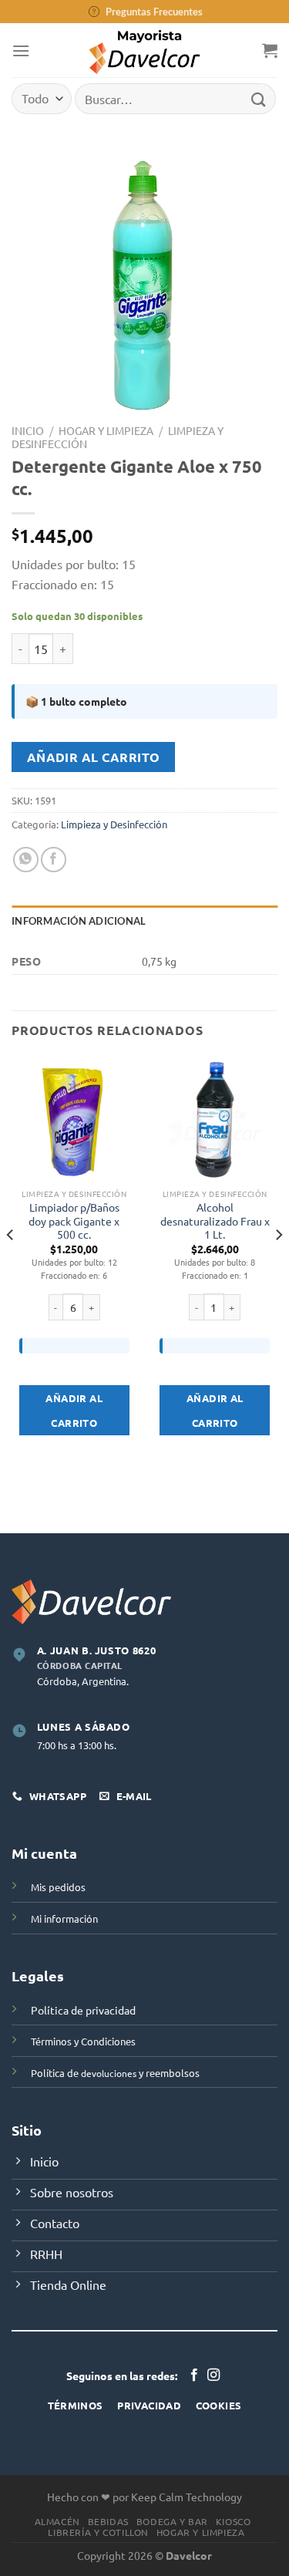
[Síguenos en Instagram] (213, 2375)
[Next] (278, 1266)
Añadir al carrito (94, 757)
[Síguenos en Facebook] (194, 2375)
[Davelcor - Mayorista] (144, 50)
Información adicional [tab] (79, 921)
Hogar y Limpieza (106, 430)
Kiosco (234, 2521)
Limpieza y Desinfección (114, 824)
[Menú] (21, 51)
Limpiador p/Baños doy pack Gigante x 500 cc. (74, 1221)
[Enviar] (259, 98)
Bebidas (108, 2521)
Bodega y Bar (172, 2521)
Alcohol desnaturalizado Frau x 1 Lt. (215, 1221)
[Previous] (11, 1266)
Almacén (57, 2521)
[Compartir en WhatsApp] (26, 860)
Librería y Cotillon (98, 2532)
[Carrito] (270, 50)
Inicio (28, 430)
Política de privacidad (83, 2010)
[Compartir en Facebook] (54, 860)
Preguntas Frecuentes (154, 12)
